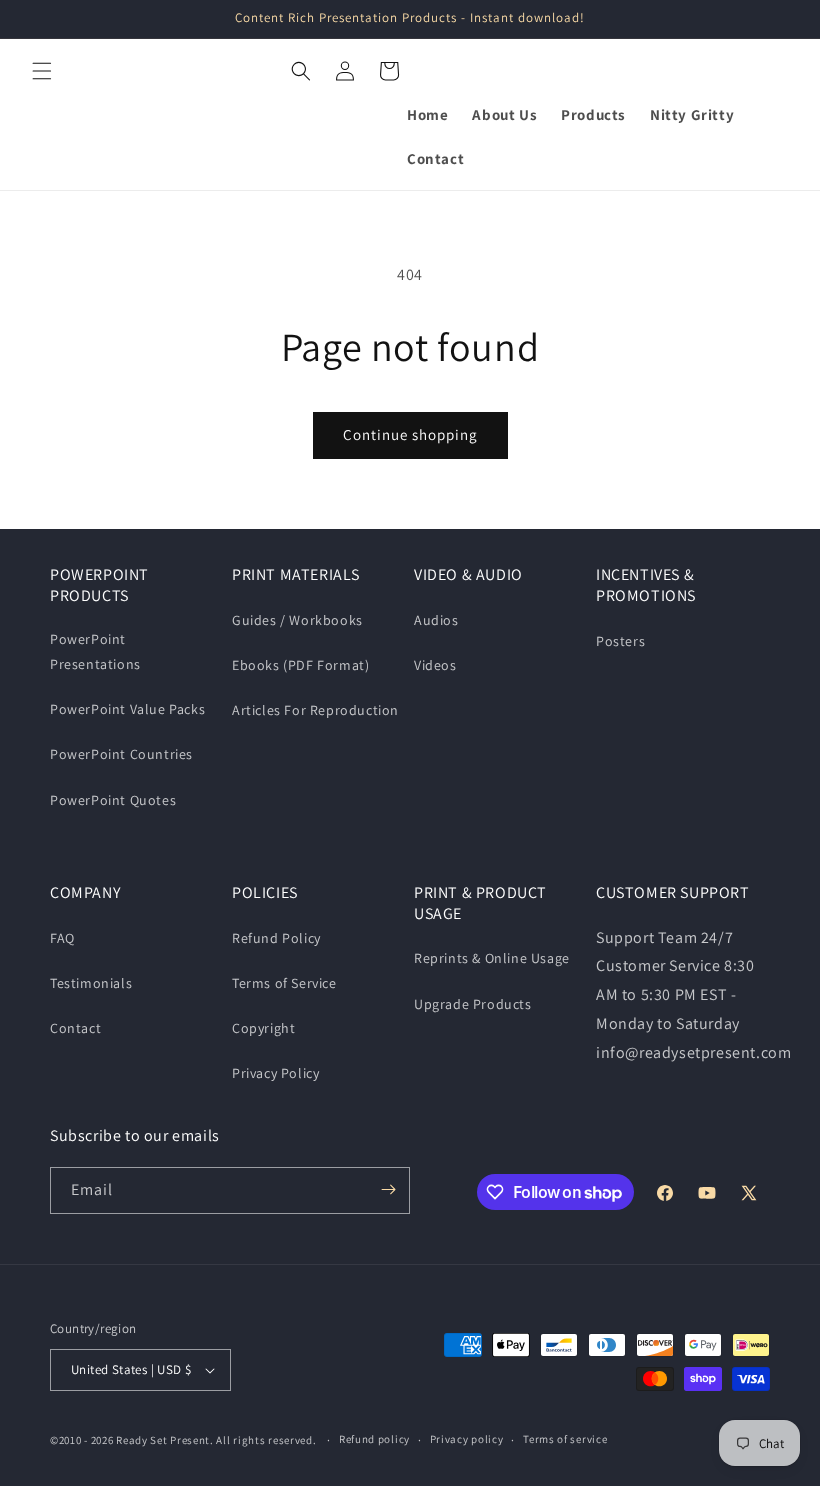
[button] (42, 71)
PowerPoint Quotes (113, 800)
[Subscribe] (388, 1189)
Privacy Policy (275, 1073)
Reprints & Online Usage (492, 958)
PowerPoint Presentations (95, 651)
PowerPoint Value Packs (127, 709)
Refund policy (374, 1439)
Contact (75, 1028)
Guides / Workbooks (297, 620)
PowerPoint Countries (121, 754)
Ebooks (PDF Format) (300, 665)
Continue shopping (410, 434)
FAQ (62, 938)
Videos (435, 665)
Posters (620, 641)
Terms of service (565, 1439)
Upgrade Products (473, 1004)
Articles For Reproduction (315, 710)
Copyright (263, 1028)
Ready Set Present (163, 1440)
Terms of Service (284, 983)
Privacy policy (467, 1439)
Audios (436, 620)
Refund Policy (276, 938)
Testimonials (91, 983)
